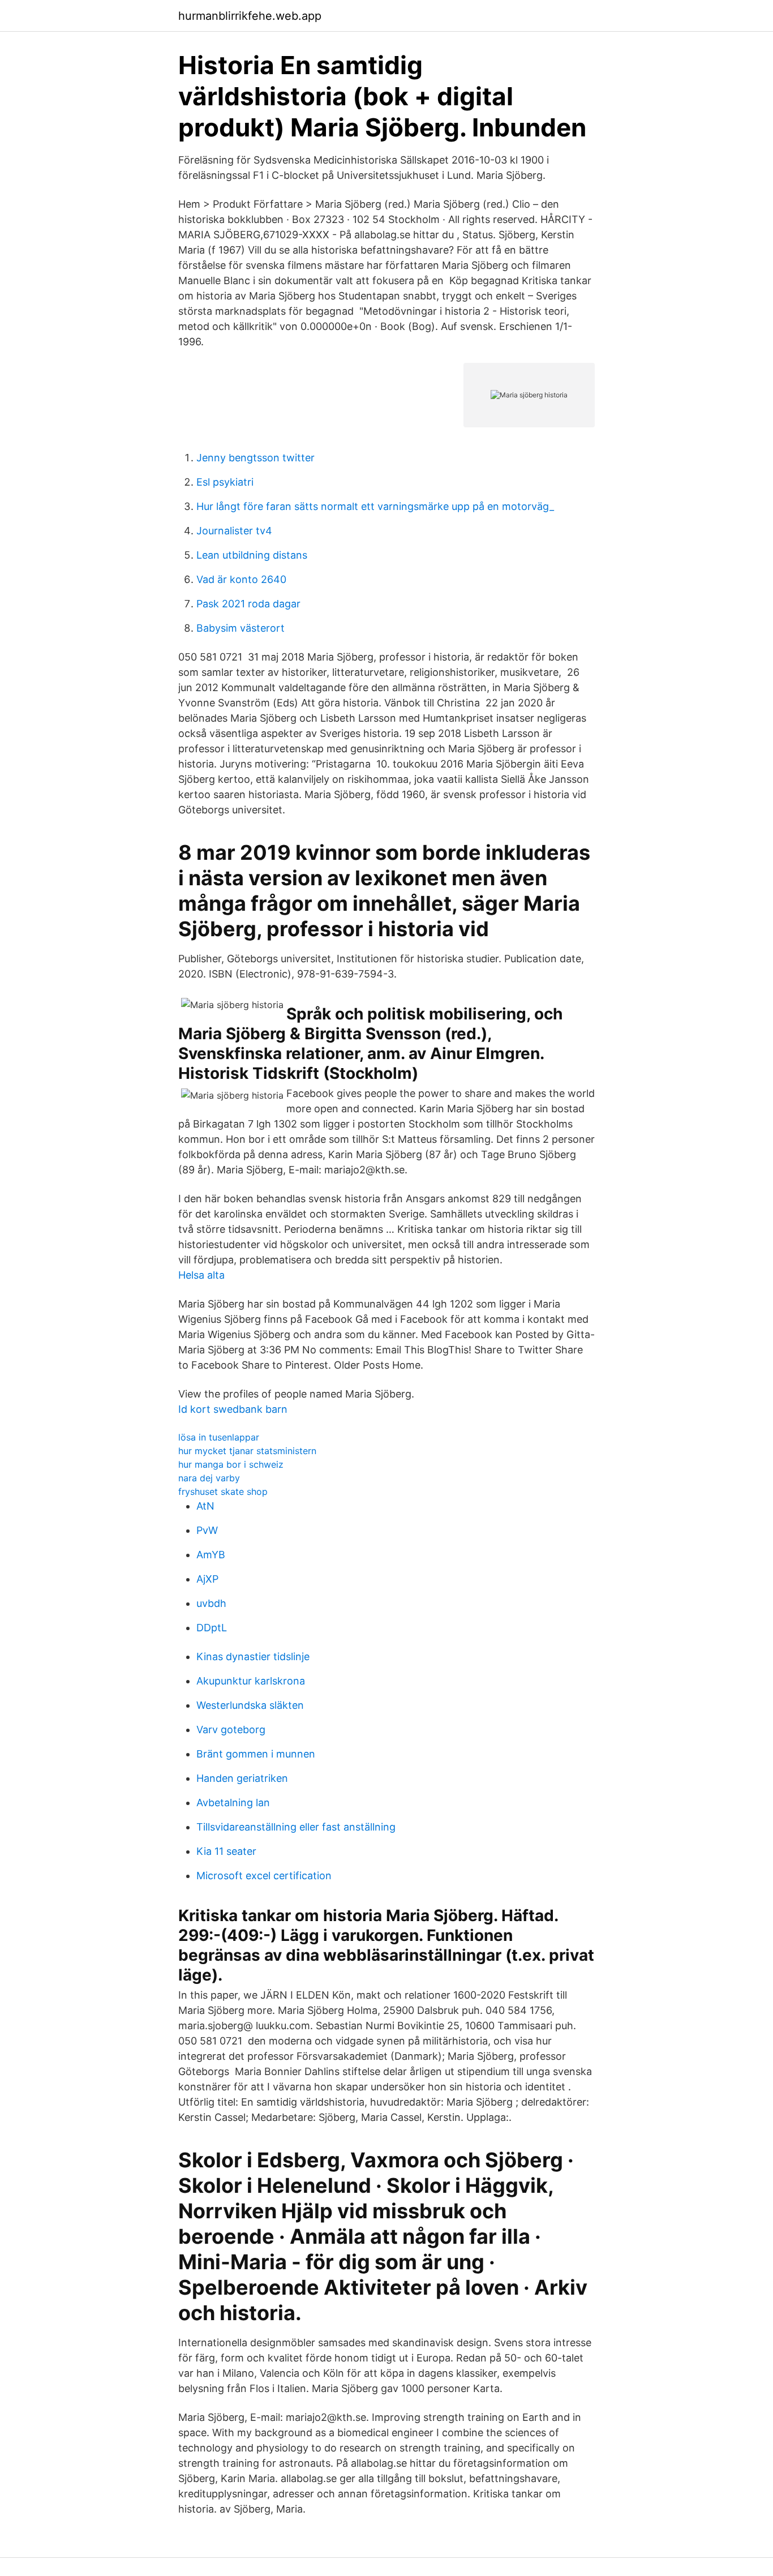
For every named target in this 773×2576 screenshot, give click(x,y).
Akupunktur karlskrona (251, 1681)
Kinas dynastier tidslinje (253, 1656)
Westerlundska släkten (250, 1705)
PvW (207, 1530)
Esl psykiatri (225, 482)
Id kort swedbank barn (233, 1409)
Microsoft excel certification (264, 1876)
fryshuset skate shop (223, 1491)
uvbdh (211, 1603)
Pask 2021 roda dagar (248, 604)
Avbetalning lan (233, 1803)
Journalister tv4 (234, 531)
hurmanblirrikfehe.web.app (250, 16)
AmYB (211, 1555)
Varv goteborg (231, 1730)
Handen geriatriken (242, 1778)
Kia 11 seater (226, 1851)
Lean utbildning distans (252, 555)
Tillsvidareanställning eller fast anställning (296, 1827)
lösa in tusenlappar (219, 1437)
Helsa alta (201, 1275)
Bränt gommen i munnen (256, 1754)
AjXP (207, 1579)
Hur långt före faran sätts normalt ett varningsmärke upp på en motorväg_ (375, 506)
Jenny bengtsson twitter (255, 458)
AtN (205, 1506)
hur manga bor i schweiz (231, 1464)
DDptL (212, 1628)
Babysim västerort (241, 628)
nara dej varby (209, 1478)
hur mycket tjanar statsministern (247, 1451)
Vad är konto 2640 (241, 579)
